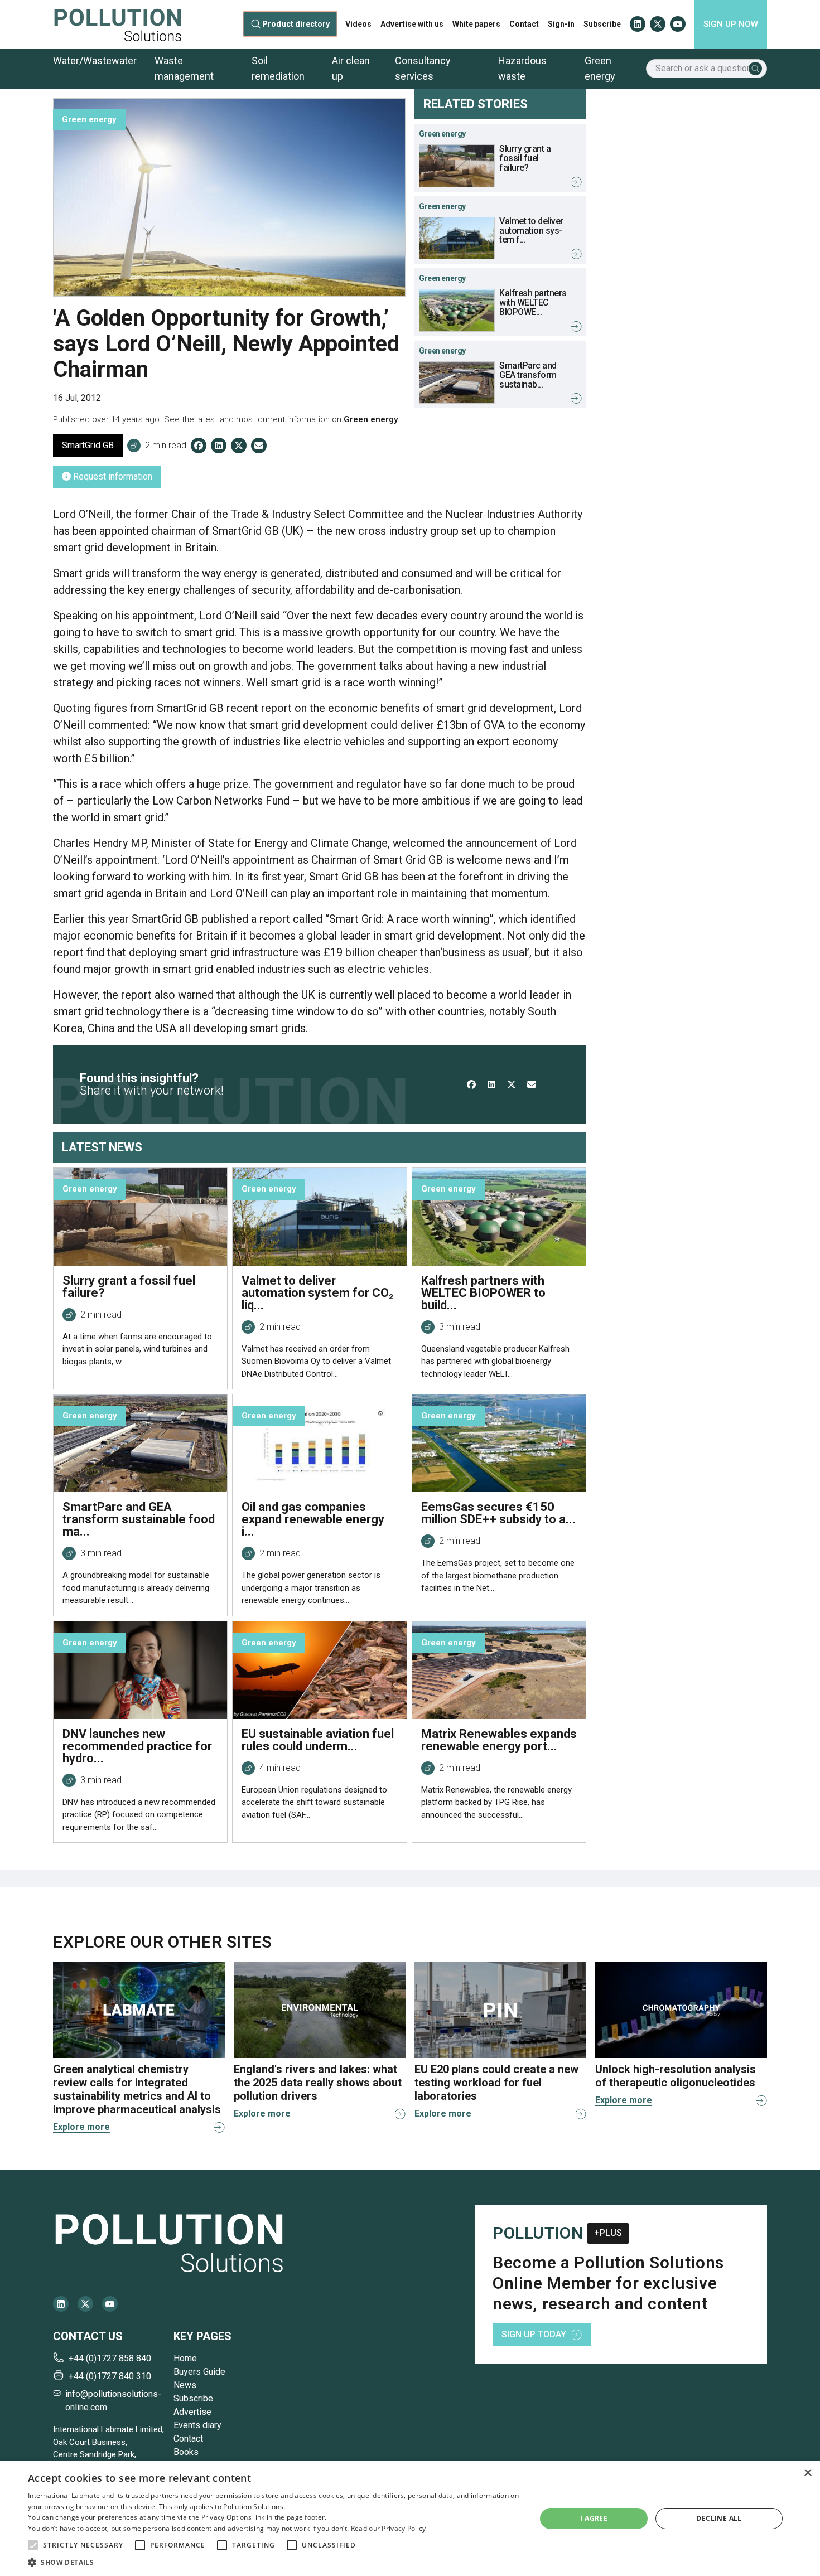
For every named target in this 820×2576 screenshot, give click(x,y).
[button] (33, 2545)
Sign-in (561, 24)
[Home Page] (118, 24)
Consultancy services (423, 68)
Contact (524, 24)
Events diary (197, 2425)
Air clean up (351, 68)
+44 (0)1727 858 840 (110, 2358)
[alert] (410, 2519)
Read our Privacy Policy (389, 2528)
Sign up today (534, 2334)
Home (185, 2358)
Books (186, 2452)
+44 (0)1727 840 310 (110, 2376)
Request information (112, 476)
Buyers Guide (199, 2372)
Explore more (81, 2127)
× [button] (807, 2473)
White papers (476, 24)
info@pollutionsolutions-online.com (113, 2401)
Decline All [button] (719, 2518)
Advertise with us (412, 24)
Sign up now (731, 24)
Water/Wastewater (95, 60)
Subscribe (602, 24)
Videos (358, 24)
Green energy (600, 68)
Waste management (184, 68)
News (185, 2385)
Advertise (192, 2412)
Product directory (296, 24)
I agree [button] (594, 2518)
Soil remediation (278, 68)
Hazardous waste (522, 68)
